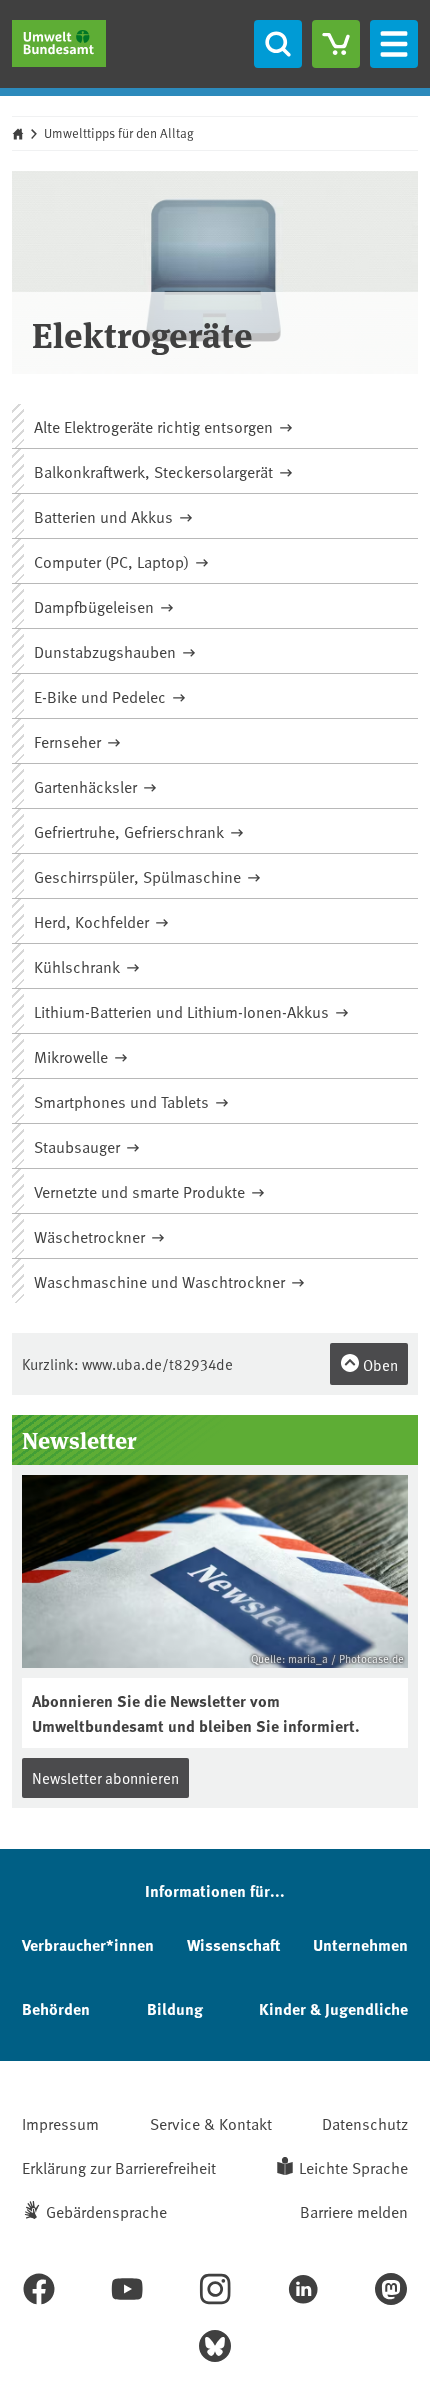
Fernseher (69, 741)
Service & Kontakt (211, 2123)
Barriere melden (354, 2211)
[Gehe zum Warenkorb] (336, 44)
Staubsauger (79, 1146)
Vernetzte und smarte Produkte (141, 1191)
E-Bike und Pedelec (102, 696)
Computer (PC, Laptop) (113, 561)
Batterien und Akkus (105, 516)
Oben (379, 1364)
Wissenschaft (233, 1944)
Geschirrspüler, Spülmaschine (139, 876)
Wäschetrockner (91, 1236)
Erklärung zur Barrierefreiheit (119, 2167)
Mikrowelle (73, 1056)
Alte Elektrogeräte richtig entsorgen (155, 426)
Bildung (175, 2008)
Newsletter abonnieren (105, 1777)
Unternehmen (360, 1944)
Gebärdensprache (106, 2211)
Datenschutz (365, 2123)
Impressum (60, 2123)
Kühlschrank (79, 966)
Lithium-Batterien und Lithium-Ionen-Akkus (183, 1011)
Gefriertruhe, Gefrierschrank (131, 831)
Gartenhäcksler (87, 786)
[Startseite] (59, 43)
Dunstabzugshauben (107, 651)
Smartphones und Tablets (123, 1101)
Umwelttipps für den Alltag (119, 133)
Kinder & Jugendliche (333, 2008)
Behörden (56, 2008)
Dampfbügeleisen (96, 606)
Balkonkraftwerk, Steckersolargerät (155, 471)
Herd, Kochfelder (93, 921)
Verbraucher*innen (88, 1944)
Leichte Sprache (353, 2167)
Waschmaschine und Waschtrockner (161, 1281)
